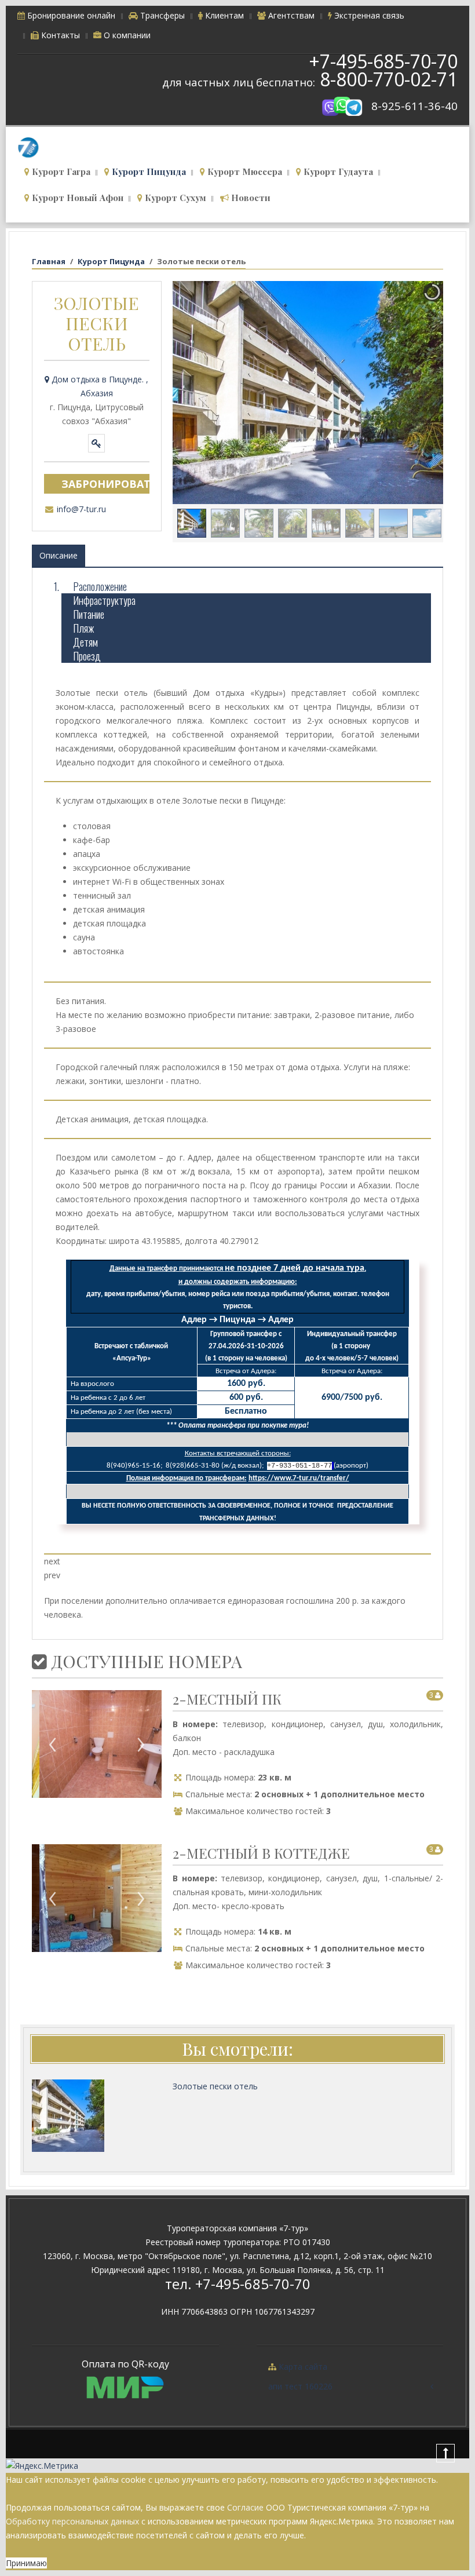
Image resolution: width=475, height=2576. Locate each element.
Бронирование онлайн (70, 15)
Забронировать (105, 484)
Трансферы (161, 15)
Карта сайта (302, 2367)
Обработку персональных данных (72, 2521)
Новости (250, 198)
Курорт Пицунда (148, 172)
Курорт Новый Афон (76, 198)
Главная (49, 261)
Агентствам (290, 15)
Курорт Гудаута (337, 172)
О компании (126, 35)
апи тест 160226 (300, 2386)
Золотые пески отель (215, 2086)
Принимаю (26, 2563)
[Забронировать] (96, 443)
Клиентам (223, 15)
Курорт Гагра (60, 172)
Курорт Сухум (174, 198)
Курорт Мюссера (244, 172)
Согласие (245, 2507)
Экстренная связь (368, 15)
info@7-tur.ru (81, 509)
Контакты (59, 35)
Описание (59, 555)
